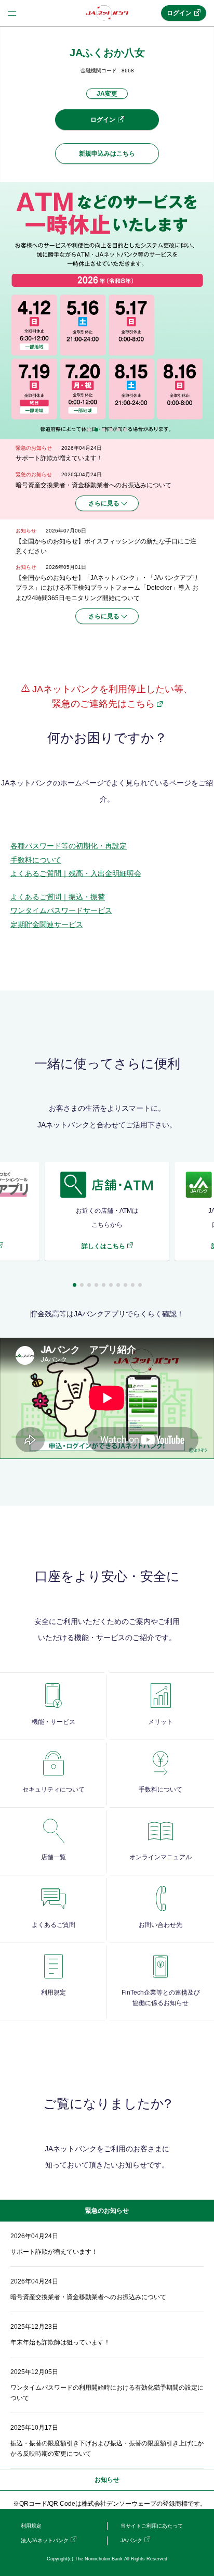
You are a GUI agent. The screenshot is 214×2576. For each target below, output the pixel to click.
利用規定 (31, 2526)
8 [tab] (125, 1285)
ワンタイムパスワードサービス (61, 910)
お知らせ (107, 2480)
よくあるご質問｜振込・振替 (58, 897)
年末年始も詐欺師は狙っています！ (60, 2342)
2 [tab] (96, 430)
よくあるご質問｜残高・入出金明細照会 (76, 873)
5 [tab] (118, 430)
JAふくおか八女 (107, 53)
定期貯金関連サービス (47, 924)
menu (12, 13)
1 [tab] (89, 430)
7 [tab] (118, 1285)
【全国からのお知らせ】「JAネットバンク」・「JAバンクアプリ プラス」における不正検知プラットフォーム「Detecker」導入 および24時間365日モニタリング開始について (107, 588)
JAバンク (131, 2540)
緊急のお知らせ (107, 2211)
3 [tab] (104, 430)
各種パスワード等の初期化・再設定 (69, 846)
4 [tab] (111, 430)
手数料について (36, 860)
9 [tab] (133, 1285)
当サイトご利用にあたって (152, 2526)
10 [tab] (140, 1285)
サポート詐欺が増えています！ (59, 458)
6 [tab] (125, 430)
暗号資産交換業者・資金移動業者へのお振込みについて (93, 485)
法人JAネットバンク (45, 2540)
